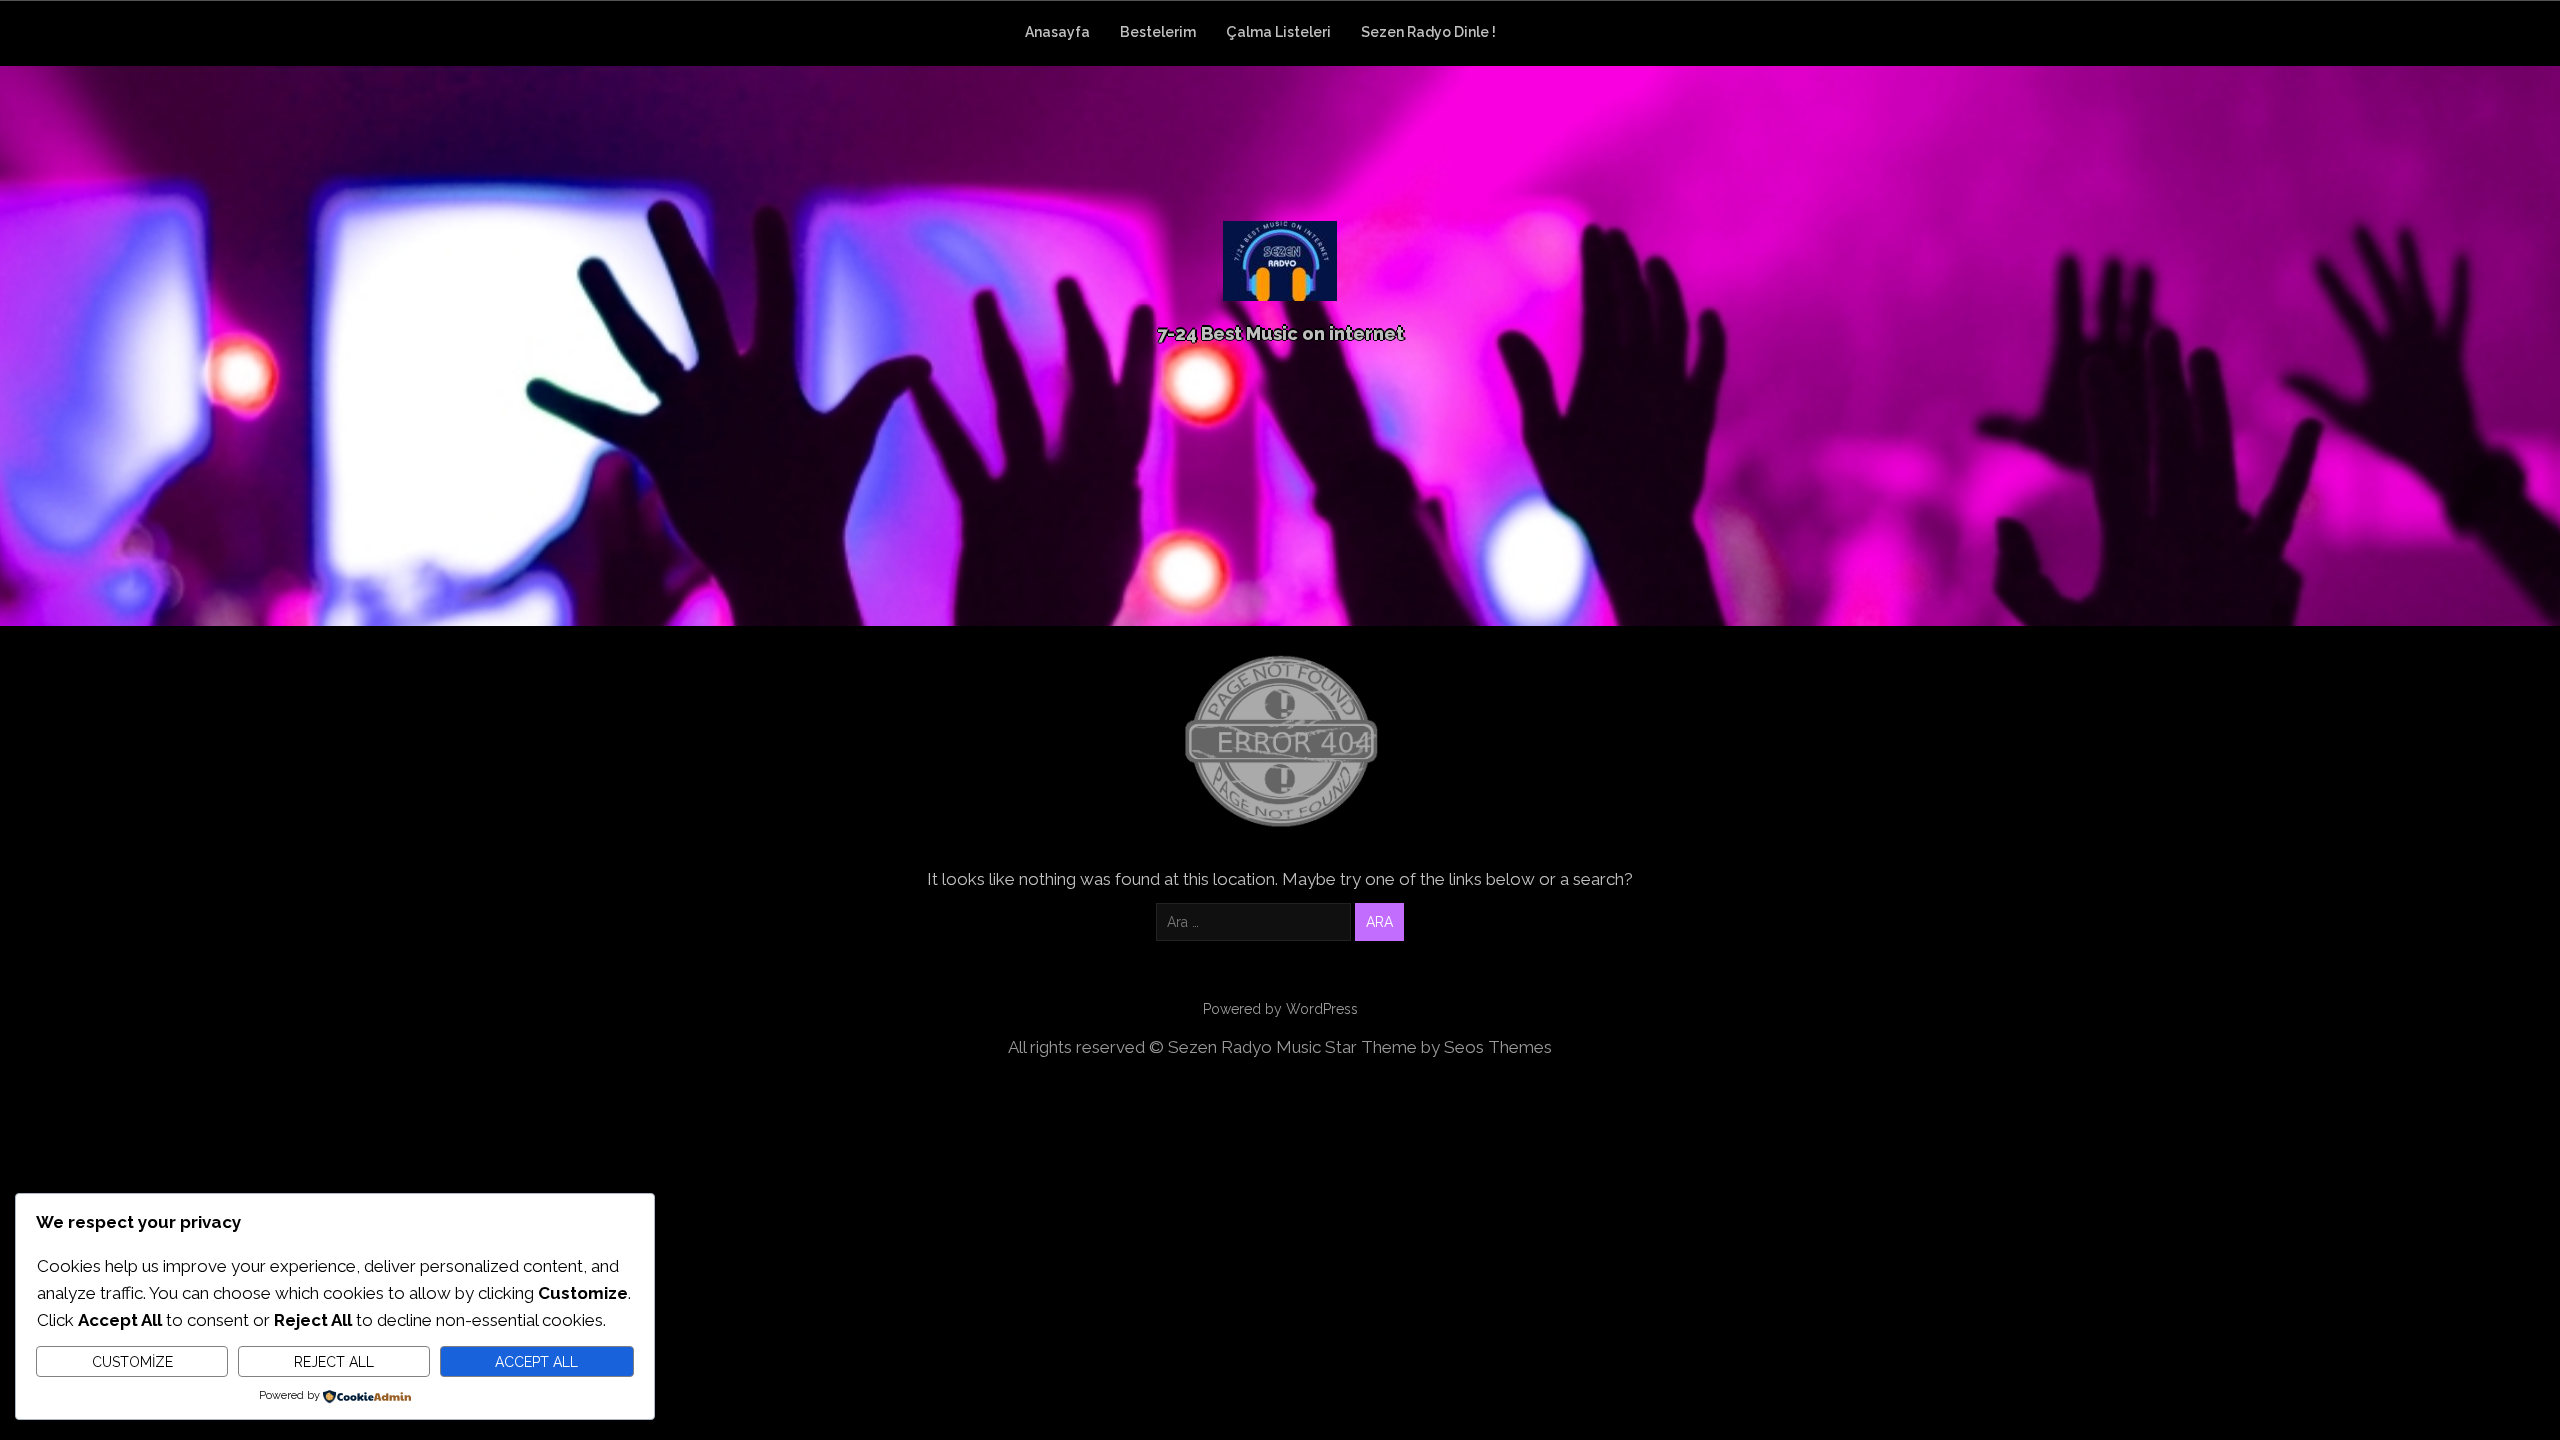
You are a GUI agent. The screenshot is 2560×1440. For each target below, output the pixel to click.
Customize (132, 1362)
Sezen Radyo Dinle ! (1428, 32)
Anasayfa (1057, 32)
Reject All (334, 1362)
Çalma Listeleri (1278, 32)
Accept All (536, 1362)
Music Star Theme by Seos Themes (1414, 1047)
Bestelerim (1158, 32)
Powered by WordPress (1280, 1009)
